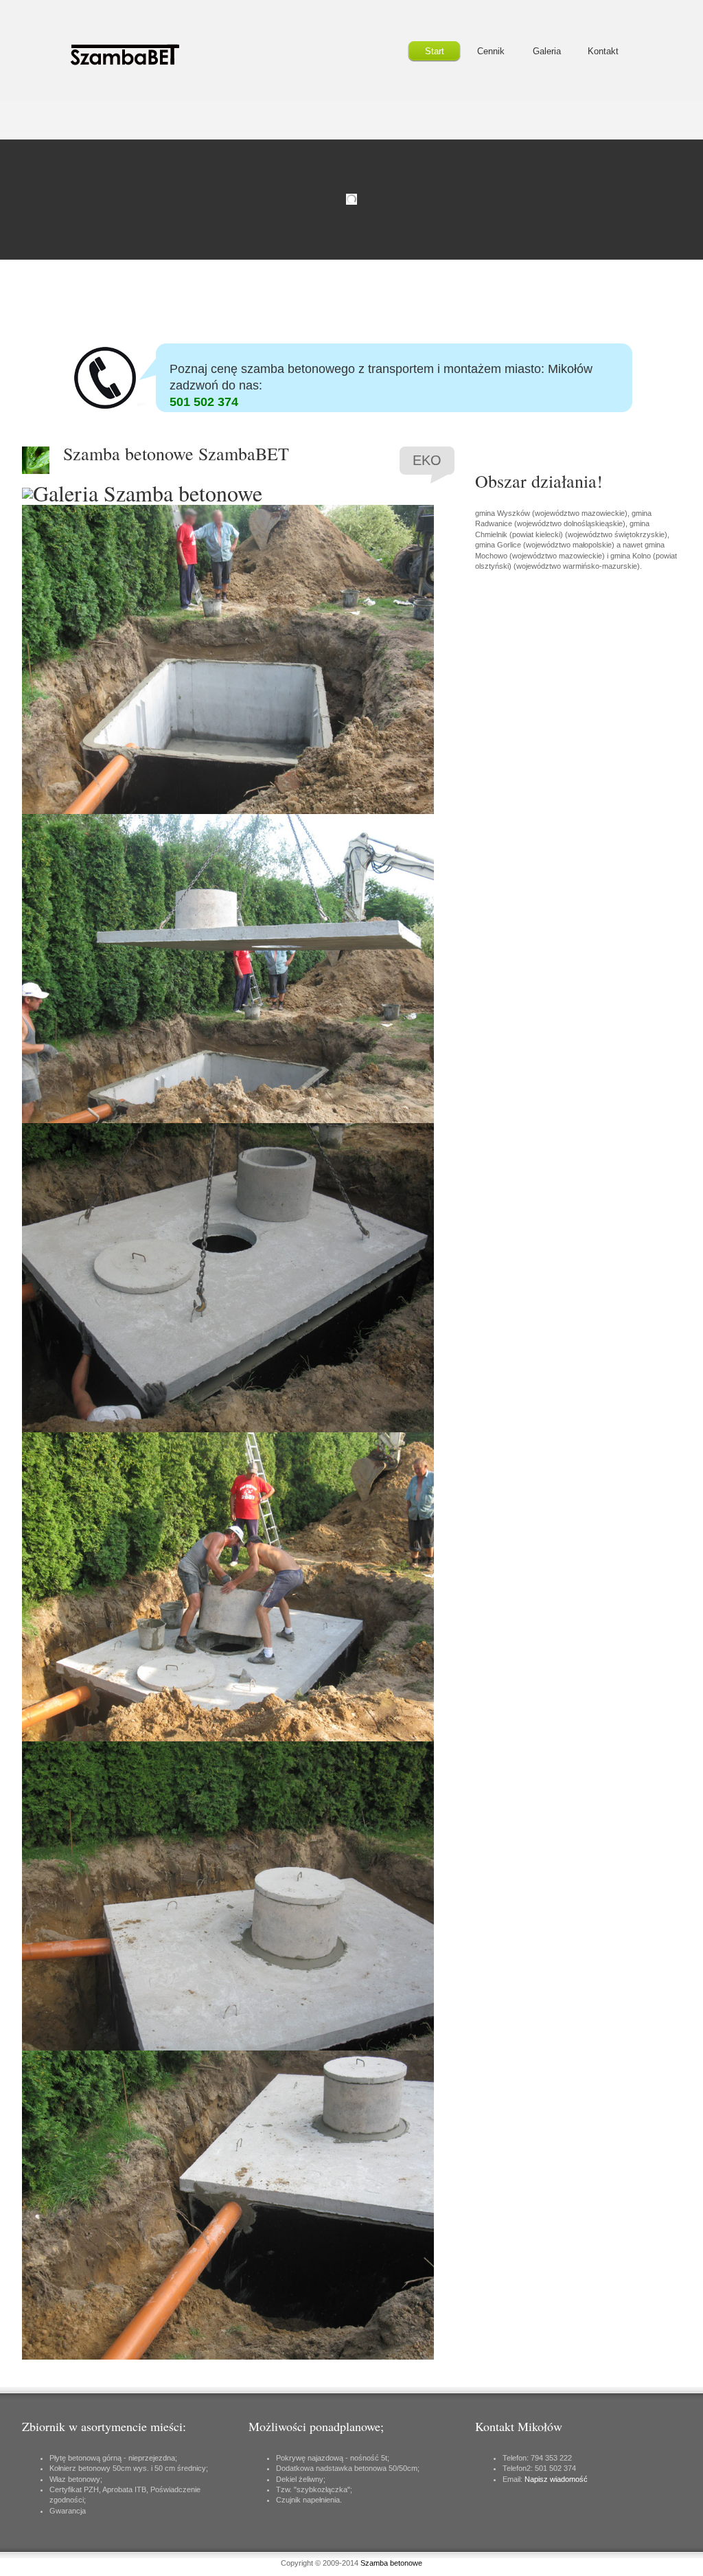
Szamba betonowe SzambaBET (139, 55)
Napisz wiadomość (556, 2479)
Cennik (491, 51)
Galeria (547, 51)
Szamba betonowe (391, 2563)
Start (435, 51)
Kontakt (603, 51)
